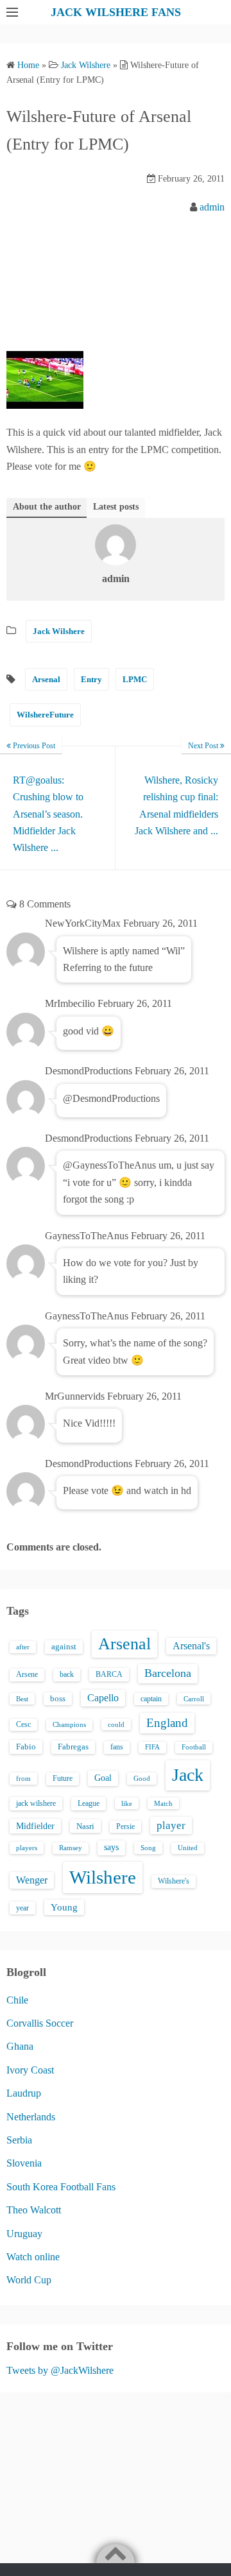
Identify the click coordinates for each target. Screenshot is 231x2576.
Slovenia (24, 2163)
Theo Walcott (34, 2210)
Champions (69, 1725)
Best (22, 1699)
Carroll (194, 1699)
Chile (17, 2000)
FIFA (152, 1747)
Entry (91, 679)
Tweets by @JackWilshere (60, 2370)
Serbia (19, 2140)
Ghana (20, 2046)
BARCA (109, 1674)
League (89, 1803)
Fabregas (73, 1747)
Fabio (26, 1747)
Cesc (23, 1725)
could (116, 1724)
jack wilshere (36, 1803)
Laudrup (24, 2093)
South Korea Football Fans (61, 2187)
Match (163, 1803)
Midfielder (35, 1826)
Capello (103, 1698)
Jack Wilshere (59, 631)
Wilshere (103, 1877)
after (23, 1647)
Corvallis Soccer (40, 2023)
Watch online (33, 2257)
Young (64, 1907)
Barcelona (168, 1673)
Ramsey (71, 1848)
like (127, 1803)
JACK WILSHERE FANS (116, 12)
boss (58, 1699)
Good (142, 1778)
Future (63, 1778)
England (167, 1723)
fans (117, 1747)
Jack (188, 1775)
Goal (103, 1778)
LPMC (135, 679)
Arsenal (46, 679)
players (27, 1848)
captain (151, 1699)
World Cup (29, 2280)
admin (212, 207)
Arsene (27, 1675)
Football (194, 1747)
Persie (125, 1826)
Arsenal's (191, 1646)
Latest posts (116, 507)
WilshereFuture (45, 715)
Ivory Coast (30, 2070)
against (64, 1647)
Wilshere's (174, 1881)
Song (148, 1848)
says (111, 1847)
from (23, 1778)
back (67, 1674)
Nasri (85, 1826)
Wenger (32, 1880)
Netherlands (31, 2117)
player (171, 1825)
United (188, 1848)
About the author (47, 507)
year (22, 1908)
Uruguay (24, 2234)
